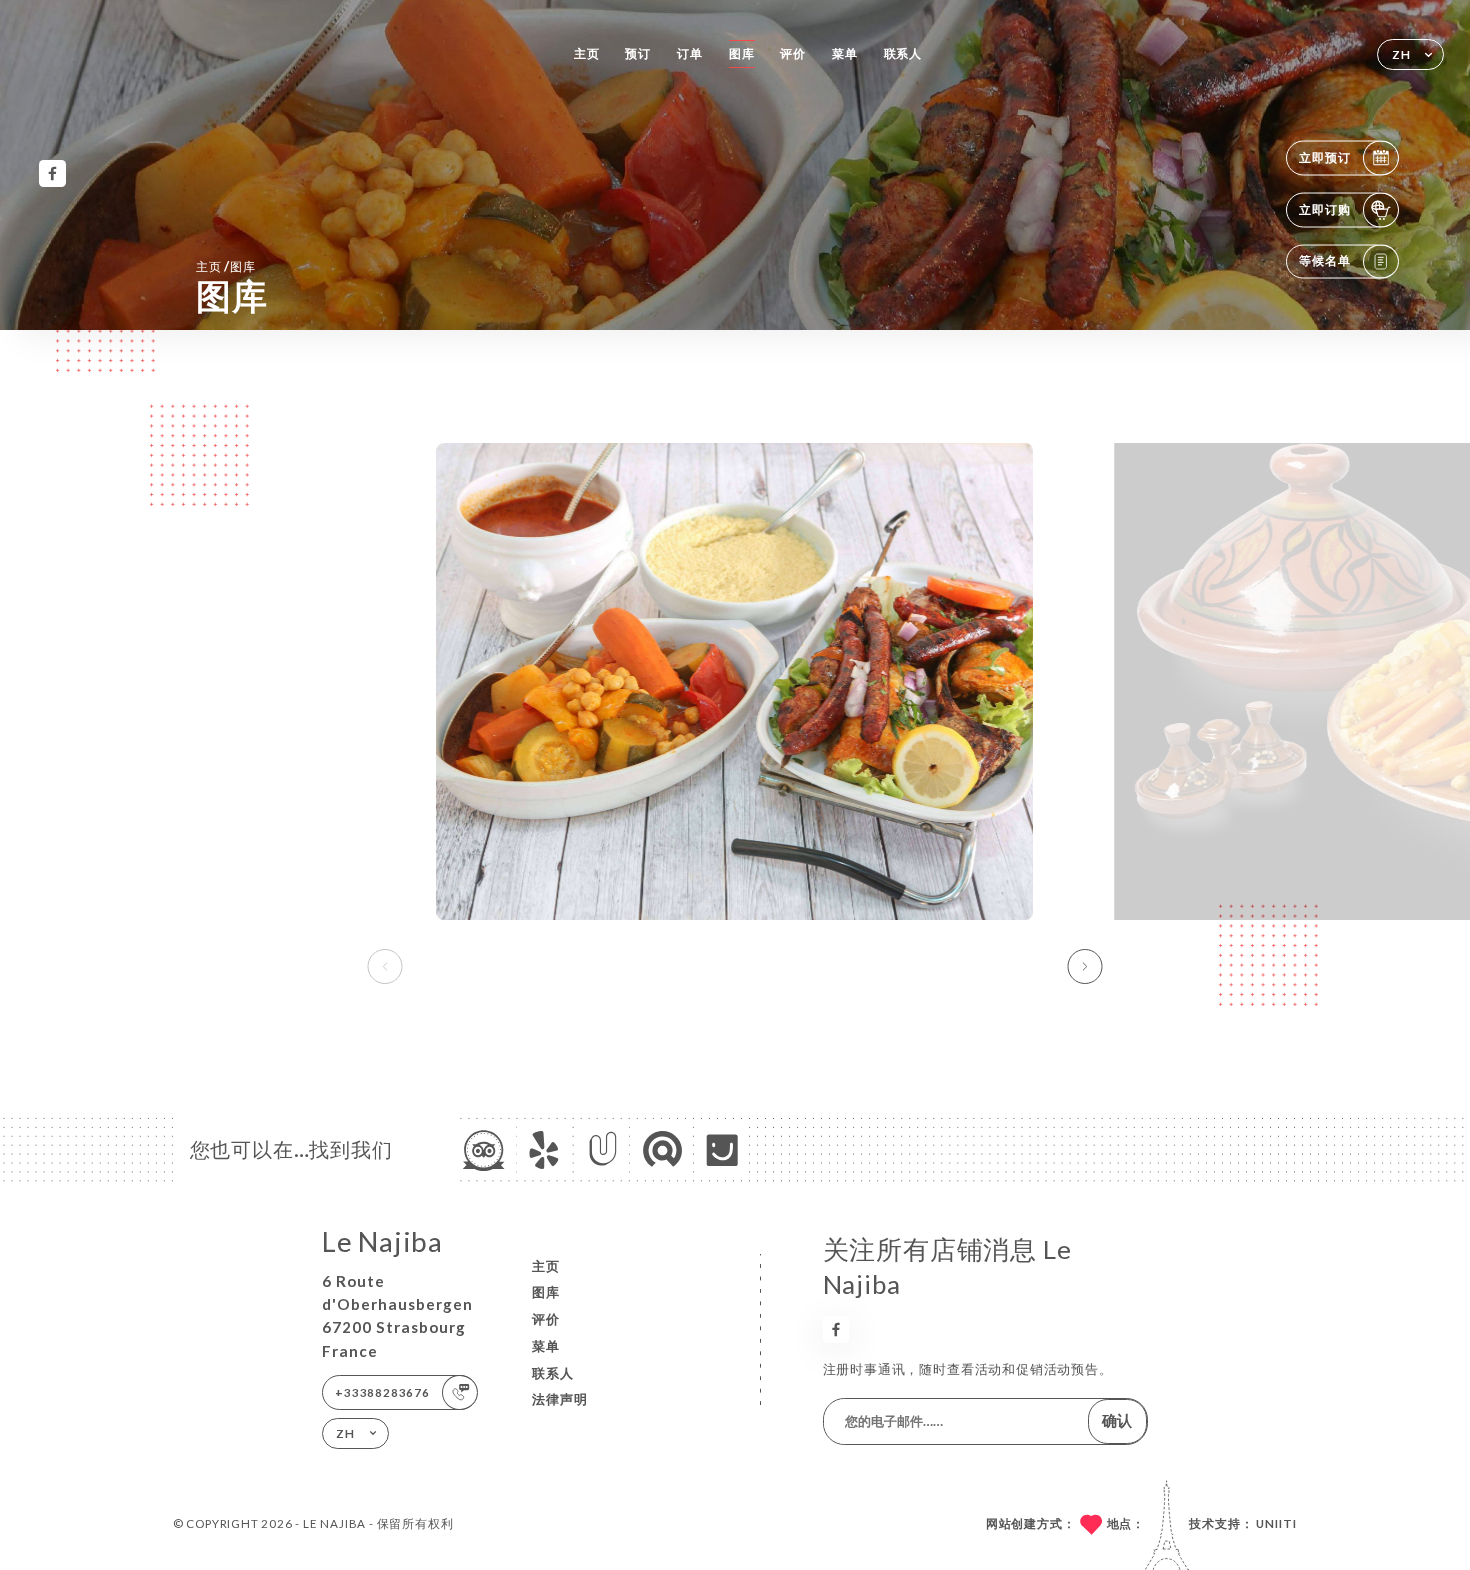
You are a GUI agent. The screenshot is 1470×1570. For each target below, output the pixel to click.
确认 (1117, 1420)
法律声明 (560, 1399)
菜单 (845, 53)
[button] (1085, 967)
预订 (638, 53)
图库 (742, 53)
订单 (690, 53)
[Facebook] (52, 173)
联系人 (903, 53)
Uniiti (1276, 1523)
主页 (587, 53)
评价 (793, 53)
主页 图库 (226, 266)
